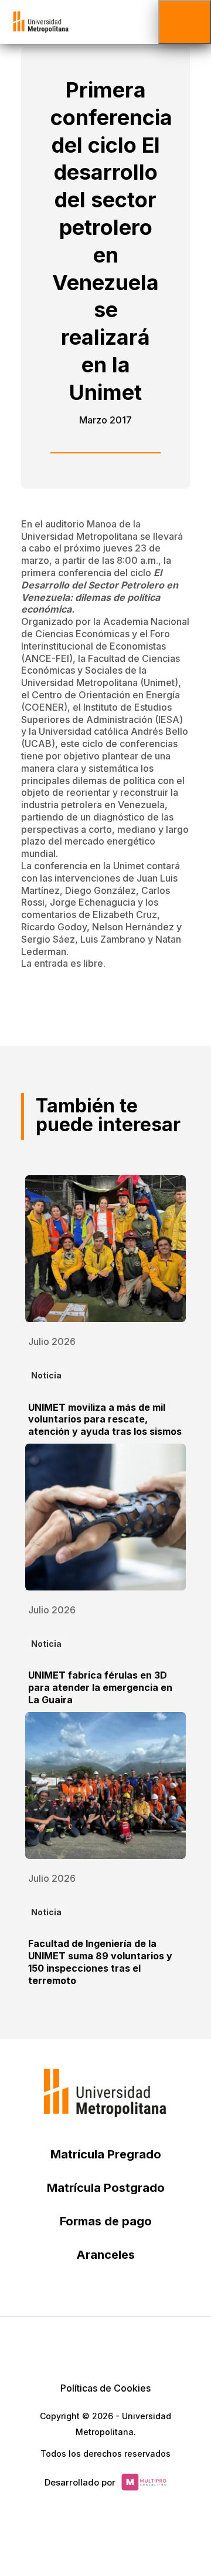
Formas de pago (106, 2221)
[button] (185, 22)
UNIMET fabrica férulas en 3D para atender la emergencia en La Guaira (100, 1687)
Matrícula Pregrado (106, 2154)
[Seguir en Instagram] (162, 2346)
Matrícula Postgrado (106, 2188)
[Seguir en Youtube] (134, 2346)
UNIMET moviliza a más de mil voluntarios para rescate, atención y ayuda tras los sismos (105, 1420)
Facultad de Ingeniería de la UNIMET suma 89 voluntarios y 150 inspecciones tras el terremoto (100, 1962)
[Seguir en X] (49, 2346)
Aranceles (105, 2255)
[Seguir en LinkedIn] (105, 2346)
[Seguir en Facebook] (77, 2346)
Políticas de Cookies (105, 2388)
